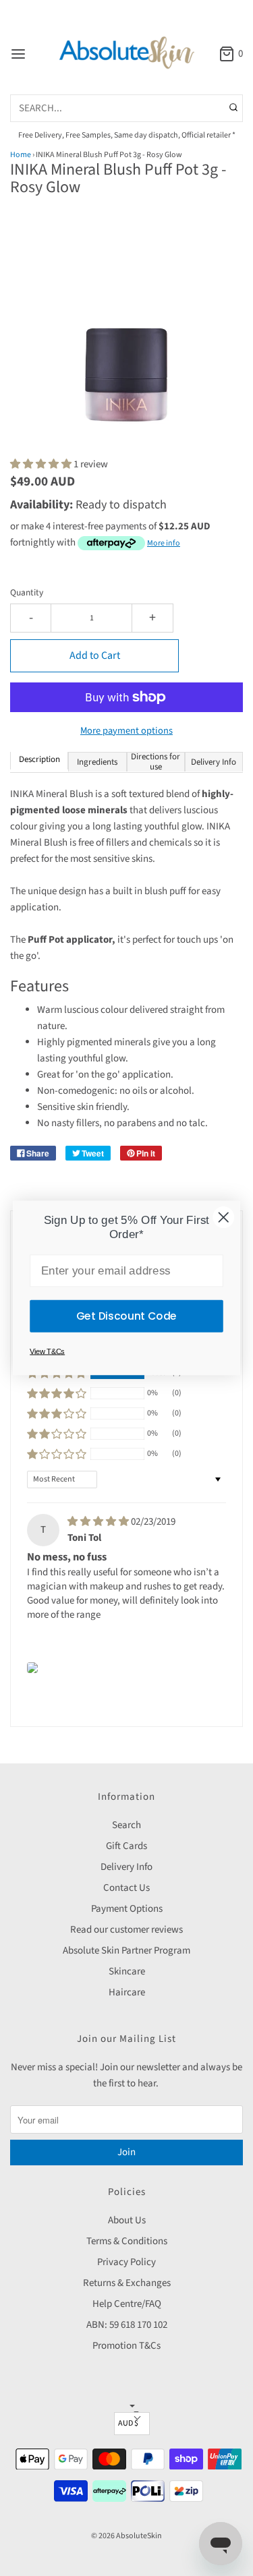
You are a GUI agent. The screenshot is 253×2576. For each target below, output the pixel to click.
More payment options (126, 731)
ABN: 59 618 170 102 (127, 2325)
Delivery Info (126, 1867)
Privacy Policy (126, 2262)
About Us (127, 2220)
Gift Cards (126, 1846)
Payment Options (127, 1909)
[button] (126, 335)
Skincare (127, 1971)
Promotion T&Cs (126, 2346)
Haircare (127, 1992)
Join (126, 2152)
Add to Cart (95, 655)
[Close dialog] (223, 1217)
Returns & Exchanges (127, 2283)
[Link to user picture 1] (32, 1668)
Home (21, 155)
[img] (99, 1522)
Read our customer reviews (126, 1930)
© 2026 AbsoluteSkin (126, 2536)
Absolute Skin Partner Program (126, 1951)
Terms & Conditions (127, 2241)
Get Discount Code (126, 1316)
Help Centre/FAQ (127, 2304)
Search (126, 1825)
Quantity (27, 592)
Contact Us (126, 1888)
